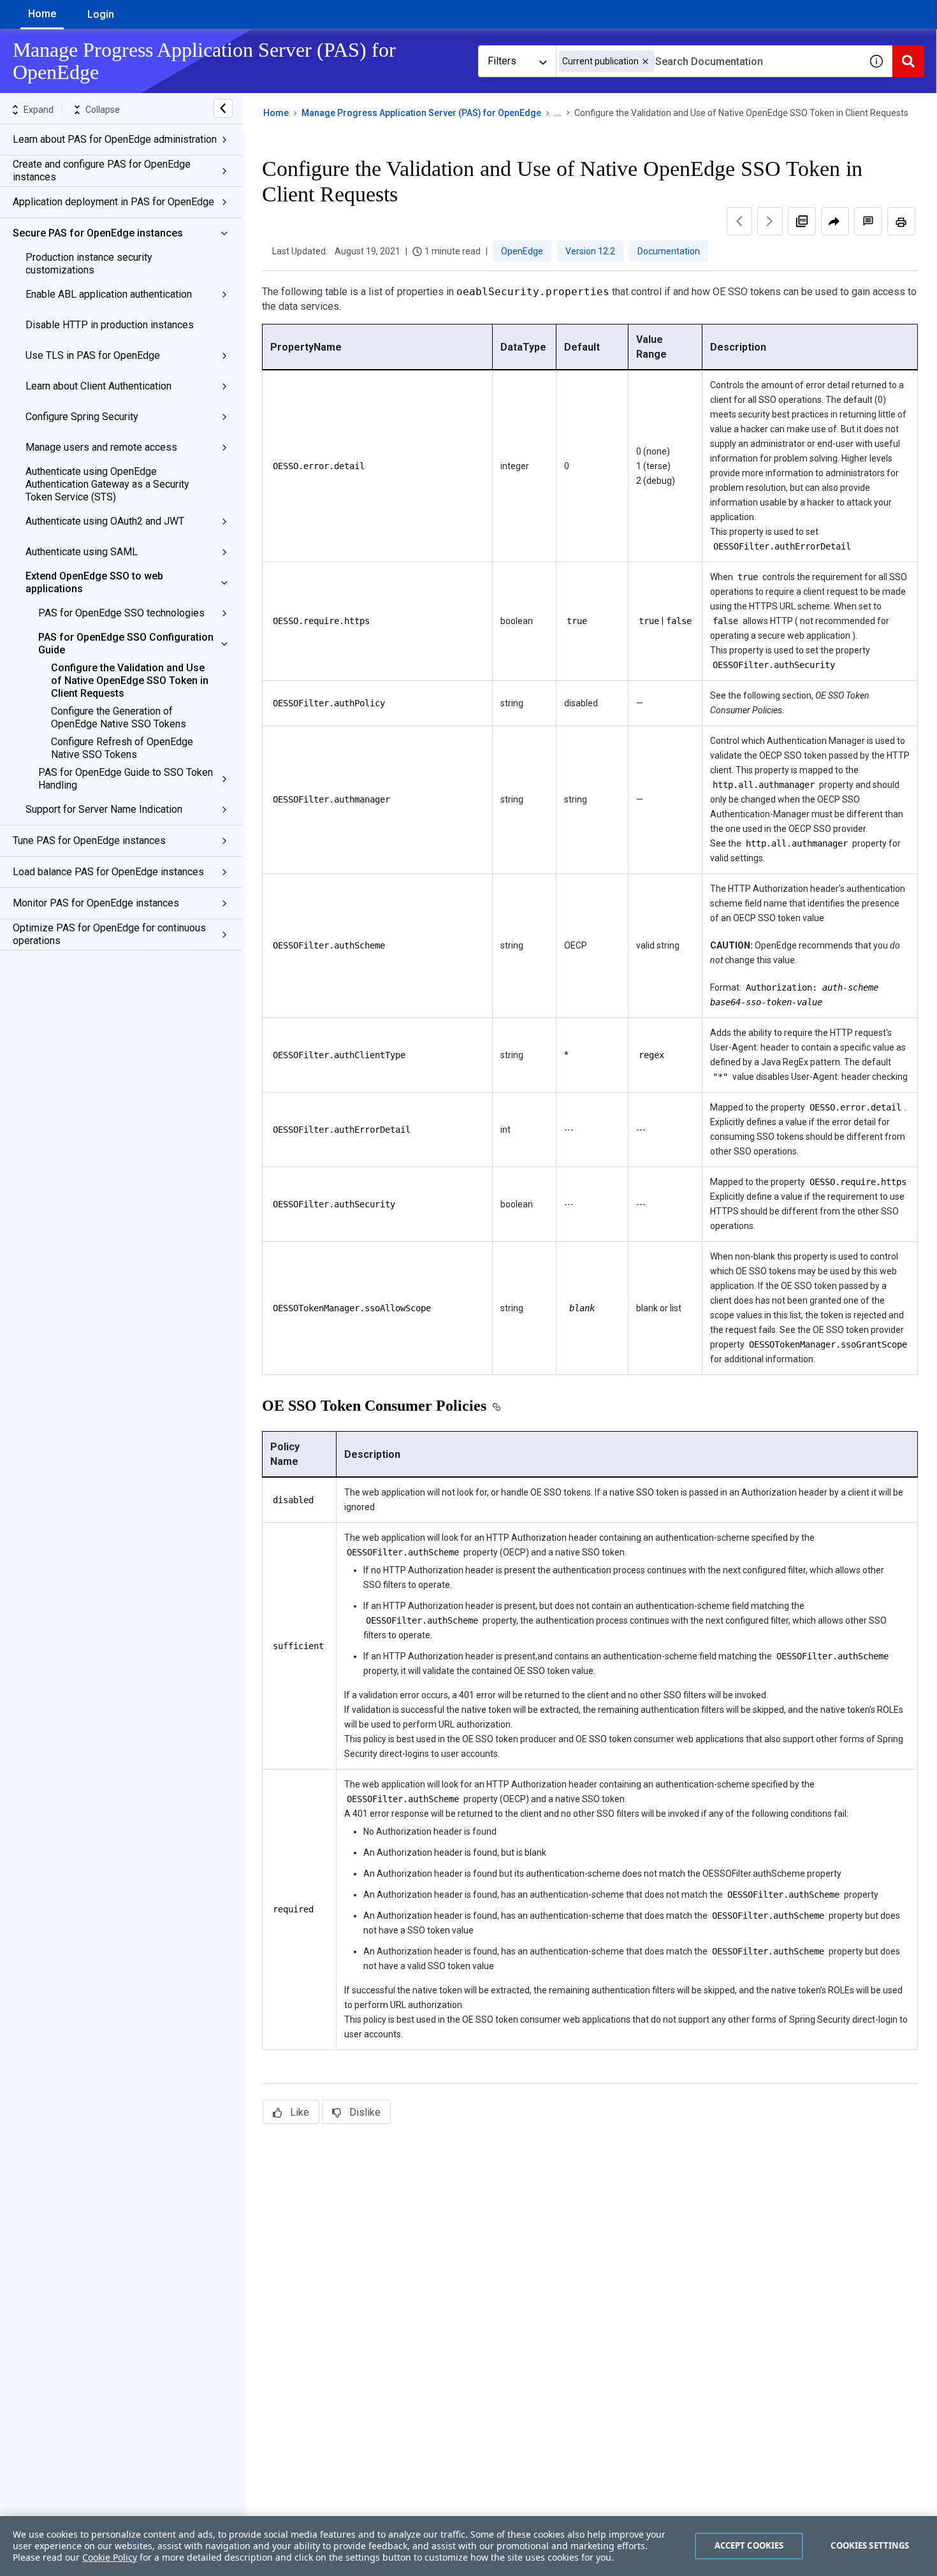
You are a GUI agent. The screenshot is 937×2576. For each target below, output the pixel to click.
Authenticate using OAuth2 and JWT (105, 521)
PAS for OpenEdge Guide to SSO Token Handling (126, 779)
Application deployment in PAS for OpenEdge (113, 202)
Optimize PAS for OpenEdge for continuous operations (109, 934)
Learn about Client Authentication (98, 386)
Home (42, 14)
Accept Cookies (749, 2545)
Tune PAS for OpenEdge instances (89, 840)
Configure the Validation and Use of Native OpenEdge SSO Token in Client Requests (130, 680)
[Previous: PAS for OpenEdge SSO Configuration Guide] (739, 221)
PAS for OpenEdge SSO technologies (121, 613)
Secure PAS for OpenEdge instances (98, 233)
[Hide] (223, 108)
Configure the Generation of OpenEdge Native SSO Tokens (119, 717)
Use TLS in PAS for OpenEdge (93, 355)
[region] (468, 2546)
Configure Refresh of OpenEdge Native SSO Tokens (122, 748)
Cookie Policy (110, 2557)
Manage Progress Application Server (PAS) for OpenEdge (421, 113)
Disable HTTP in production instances (110, 325)
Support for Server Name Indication (104, 809)
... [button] (558, 113)
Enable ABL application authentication (109, 294)
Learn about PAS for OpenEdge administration (115, 139)
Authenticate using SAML (82, 552)
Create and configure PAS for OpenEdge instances (102, 171)
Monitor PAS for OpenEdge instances (96, 903)
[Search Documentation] (908, 61)
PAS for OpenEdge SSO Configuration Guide (126, 644)
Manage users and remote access (101, 447)
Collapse (103, 110)
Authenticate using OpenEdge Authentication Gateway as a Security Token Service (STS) (107, 484)
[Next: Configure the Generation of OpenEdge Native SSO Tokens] (770, 221)
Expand (39, 110)
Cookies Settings (870, 2545)
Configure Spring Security (82, 417)
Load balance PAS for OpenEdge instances (108, 872)
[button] (645, 62)
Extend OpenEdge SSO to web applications (94, 582)
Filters (502, 61)
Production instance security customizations (89, 264)
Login (101, 14)
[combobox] (708, 61)
